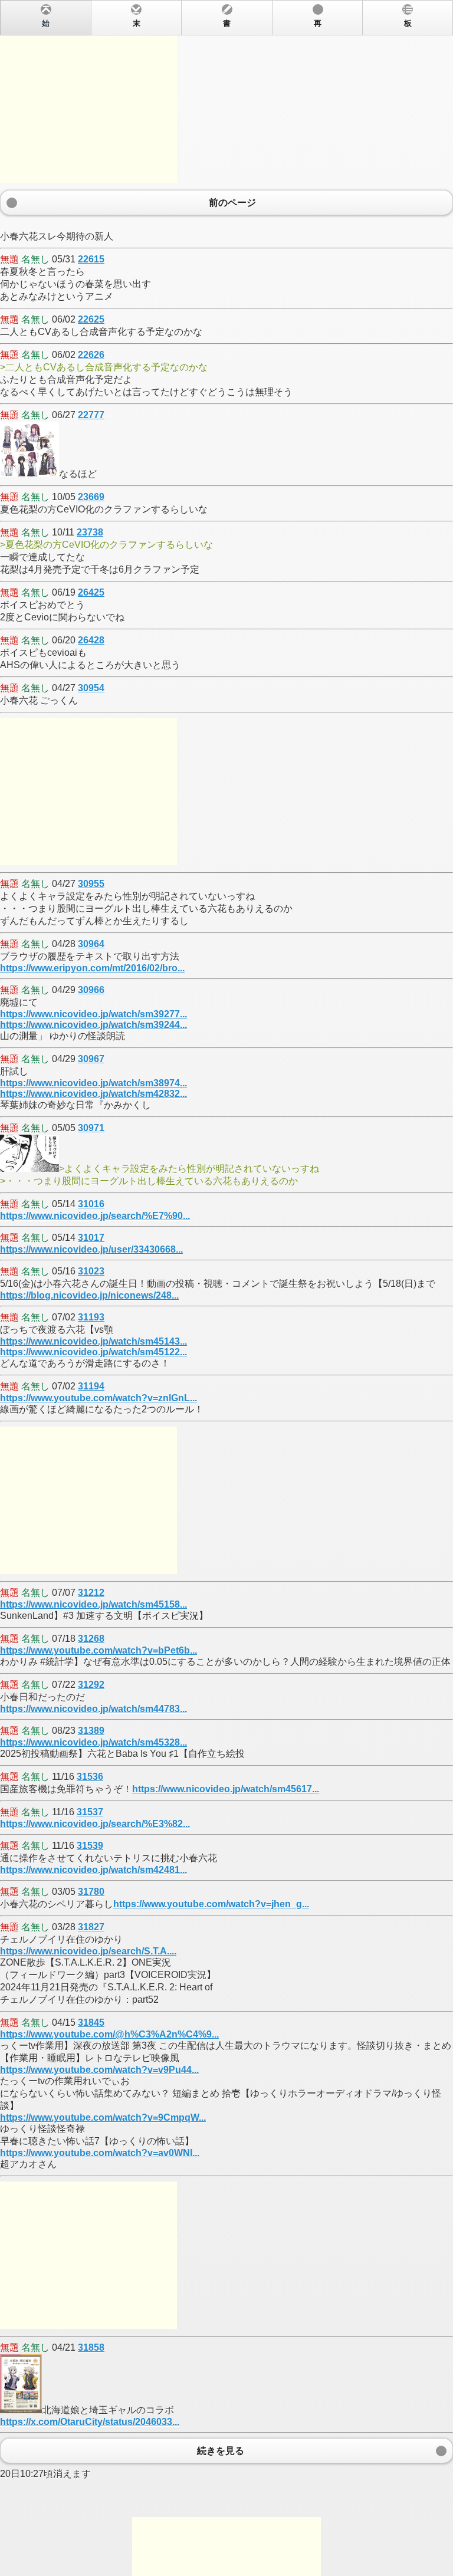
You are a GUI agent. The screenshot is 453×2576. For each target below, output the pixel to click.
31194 (91, 1386)
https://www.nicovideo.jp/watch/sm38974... (93, 1083)
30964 (91, 944)
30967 (91, 1059)
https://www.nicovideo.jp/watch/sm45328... (93, 1742)
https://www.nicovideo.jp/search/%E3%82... (95, 1824)
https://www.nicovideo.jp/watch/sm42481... (93, 1870)
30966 (91, 990)
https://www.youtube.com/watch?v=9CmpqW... (103, 2117)
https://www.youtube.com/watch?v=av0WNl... (100, 2153)
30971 (91, 1128)
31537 (90, 1812)
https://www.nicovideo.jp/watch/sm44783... (93, 1709)
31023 (91, 1271)
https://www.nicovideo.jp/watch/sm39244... (93, 1025)
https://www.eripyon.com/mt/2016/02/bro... (92, 968)
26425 (91, 592)
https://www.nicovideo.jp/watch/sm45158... (93, 1604)
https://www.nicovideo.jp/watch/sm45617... (226, 1789)
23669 (91, 497)
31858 (91, 2347)
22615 (91, 259)
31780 (91, 1892)
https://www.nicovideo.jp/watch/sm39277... (93, 1014)
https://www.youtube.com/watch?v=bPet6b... (99, 1650)
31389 (91, 1731)
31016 (91, 1204)
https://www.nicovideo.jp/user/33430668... (91, 1249)
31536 (90, 1777)
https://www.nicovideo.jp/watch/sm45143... (93, 1341)
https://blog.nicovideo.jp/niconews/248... (89, 1295)
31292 (91, 1685)
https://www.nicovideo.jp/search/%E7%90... (95, 1216)
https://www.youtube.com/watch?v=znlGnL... (99, 1398)
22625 (91, 319)
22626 (91, 355)
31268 (91, 1639)
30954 (91, 688)
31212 (91, 1593)
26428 (91, 640)
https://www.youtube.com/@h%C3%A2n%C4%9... (109, 2034)
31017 (91, 1238)
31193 (91, 1317)
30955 (91, 884)
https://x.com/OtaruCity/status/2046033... (90, 2422)
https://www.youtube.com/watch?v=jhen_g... (211, 1904)
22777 (91, 415)
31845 (91, 2023)
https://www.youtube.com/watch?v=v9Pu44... (99, 2070)
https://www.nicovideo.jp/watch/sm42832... (93, 1094)
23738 (90, 532)
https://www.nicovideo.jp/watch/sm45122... (93, 1352)
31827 (91, 1927)
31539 (90, 1846)
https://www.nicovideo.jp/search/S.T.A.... (88, 1951)
